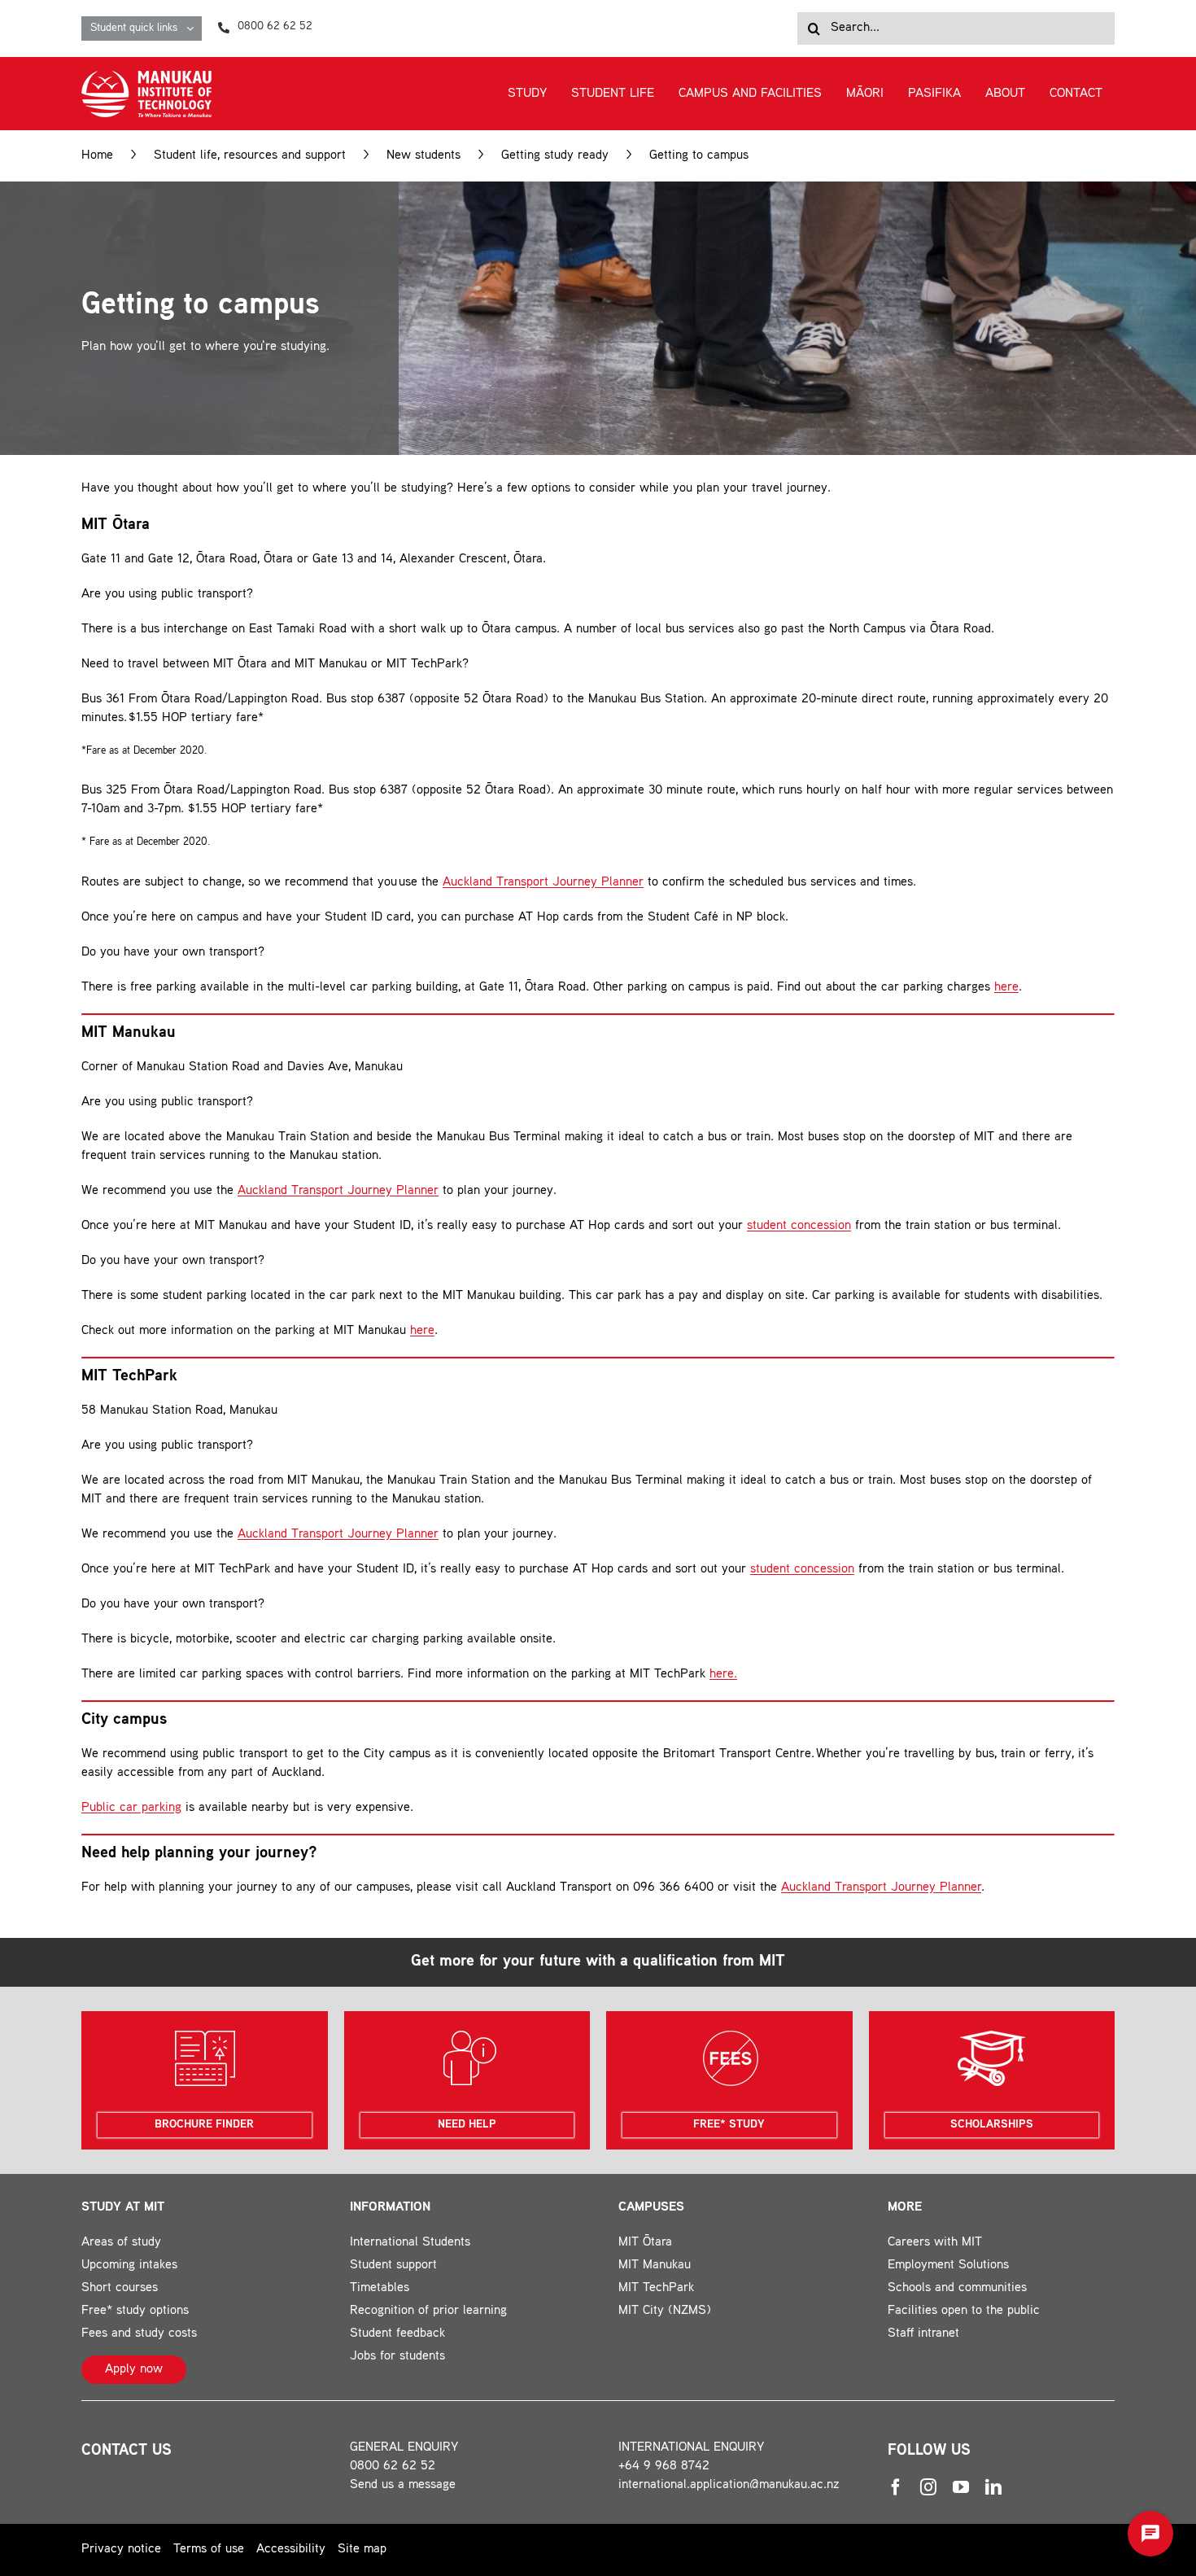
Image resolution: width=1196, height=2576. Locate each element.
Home (97, 156)
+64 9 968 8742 (664, 2467)
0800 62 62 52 (393, 2467)
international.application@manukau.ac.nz (729, 2485)
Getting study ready (555, 156)
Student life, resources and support (250, 156)
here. (723, 1675)
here (1006, 988)
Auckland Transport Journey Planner (543, 883)
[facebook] (896, 2487)
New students (423, 156)
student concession (799, 1226)
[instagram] (928, 2487)
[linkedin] (993, 2487)
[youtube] (961, 2487)
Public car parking (131, 1808)
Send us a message (403, 2485)
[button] (1150, 2534)
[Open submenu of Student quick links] (194, 28)
